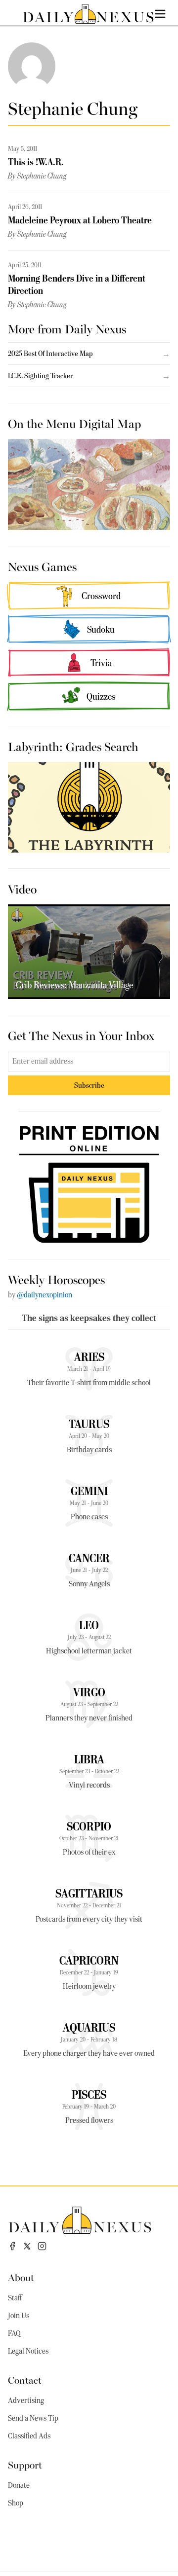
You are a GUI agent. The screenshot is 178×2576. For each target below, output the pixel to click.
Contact (25, 2379)
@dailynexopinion (44, 1295)
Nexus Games (42, 566)
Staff (15, 2298)
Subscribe (89, 1085)
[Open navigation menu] (160, 14)
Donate (19, 2485)
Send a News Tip (33, 2418)
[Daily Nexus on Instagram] (42, 2246)
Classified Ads (29, 2436)
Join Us (19, 2316)
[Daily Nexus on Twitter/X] (27, 2246)
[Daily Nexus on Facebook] (12, 2246)
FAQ (14, 2333)
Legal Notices (28, 2351)
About (21, 2277)
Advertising (26, 2400)
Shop (16, 2503)
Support (25, 2464)
